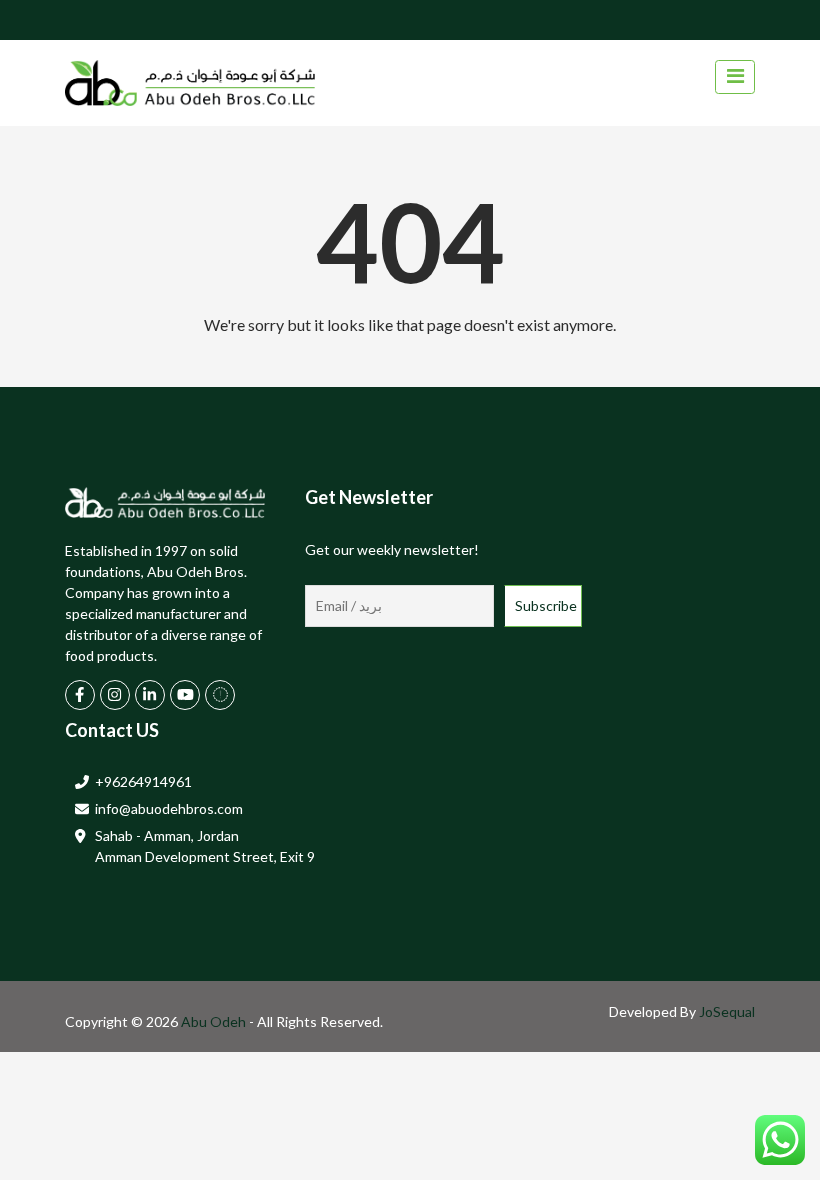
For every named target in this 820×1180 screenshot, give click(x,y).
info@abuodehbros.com (169, 808)
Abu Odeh (215, 1021)
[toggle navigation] (735, 77)
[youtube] (185, 695)
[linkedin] (150, 695)
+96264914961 (143, 781)
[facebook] (80, 695)
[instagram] (115, 695)
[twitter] (220, 695)
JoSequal (727, 1011)
